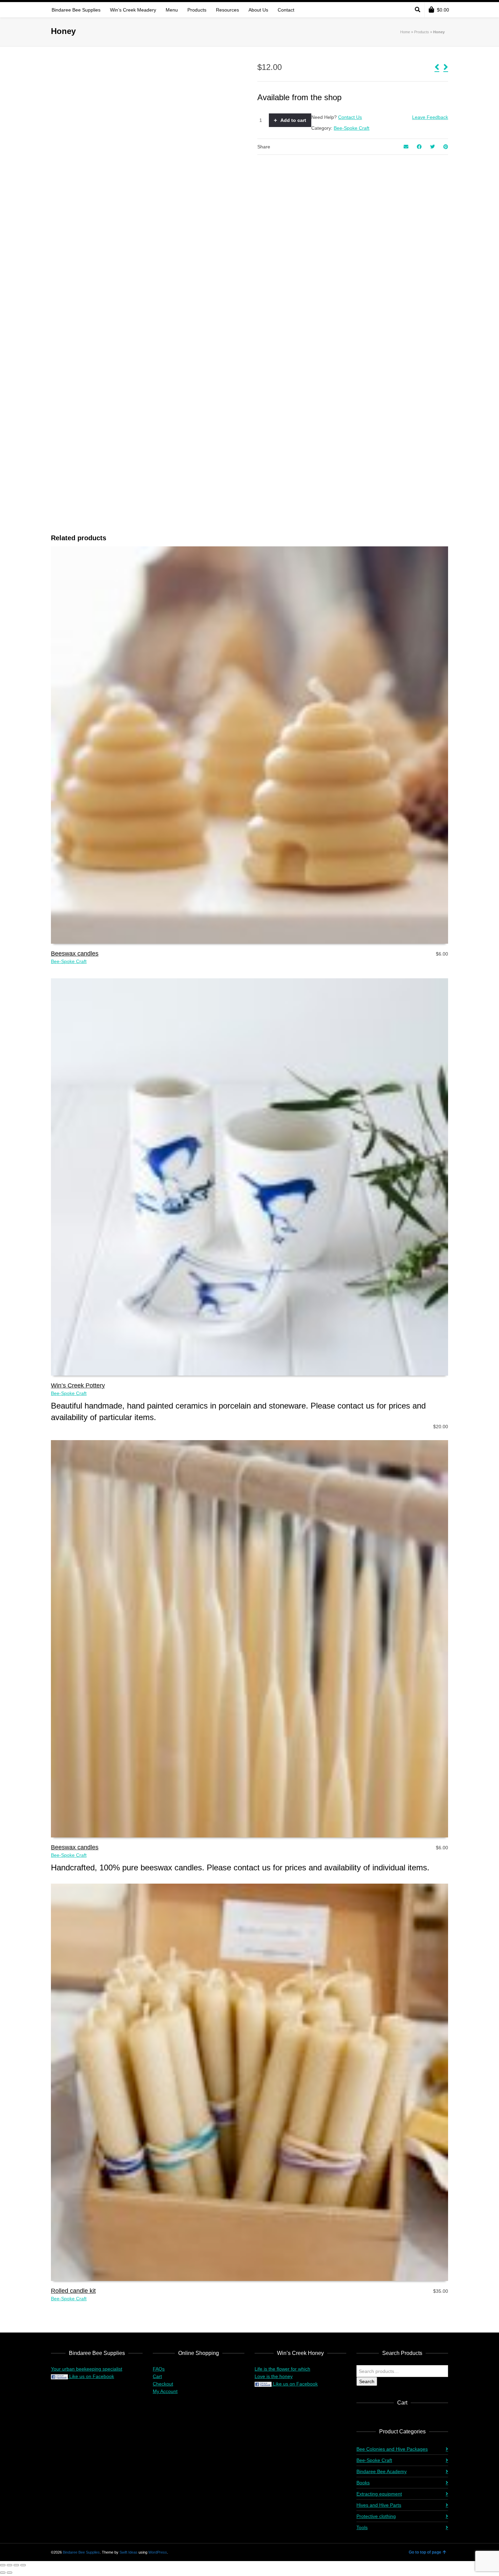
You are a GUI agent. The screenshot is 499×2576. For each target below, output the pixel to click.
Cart (157, 2376)
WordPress (158, 2552)
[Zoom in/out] (3, 2565)
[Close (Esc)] (23, 2565)
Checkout (163, 2384)
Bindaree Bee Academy (382, 2471)
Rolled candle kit (73, 2291)
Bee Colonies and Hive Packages (392, 2449)
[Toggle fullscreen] (10, 2565)
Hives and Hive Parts (379, 2505)
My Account (165, 2391)
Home (405, 32)
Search (367, 2381)
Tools (362, 2527)
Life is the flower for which (282, 2369)
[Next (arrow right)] (10, 2573)
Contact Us (350, 117)
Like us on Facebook (91, 2376)
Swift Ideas (128, 2552)
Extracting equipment (379, 2494)
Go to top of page (425, 2552)
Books (363, 2483)
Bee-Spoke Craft (352, 128)
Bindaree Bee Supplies (81, 2552)
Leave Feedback (430, 117)
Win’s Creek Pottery (78, 1385)
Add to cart (293, 120)
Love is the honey (274, 2376)
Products (422, 32)
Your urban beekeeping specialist (87, 2369)
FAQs (159, 2369)
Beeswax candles (75, 954)
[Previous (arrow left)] (3, 2573)
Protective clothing (376, 2516)
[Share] (16, 2565)
